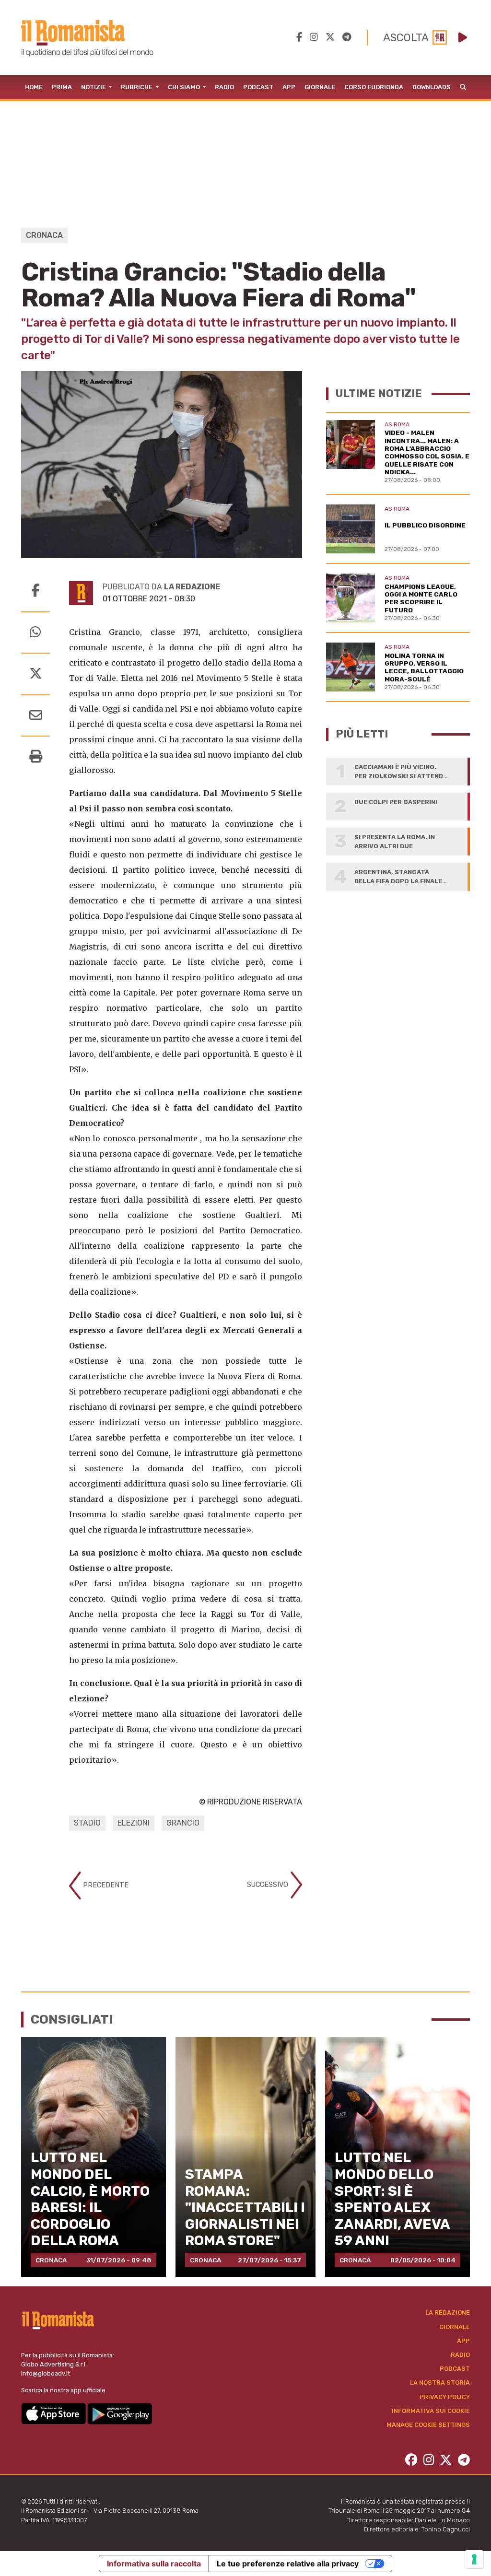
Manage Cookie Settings (428, 2425)
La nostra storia (440, 2383)
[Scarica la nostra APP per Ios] (54, 2413)
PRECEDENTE (105, 1885)
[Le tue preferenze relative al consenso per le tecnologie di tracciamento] (474, 2559)
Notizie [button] (94, 87)
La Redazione (448, 2313)
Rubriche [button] (137, 87)
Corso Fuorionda (374, 87)
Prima (62, 87)
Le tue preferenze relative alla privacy (288, 2564)
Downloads (432, 87)
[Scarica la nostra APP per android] (120, 2413)
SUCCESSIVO (269, 1885)
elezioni (134, 1823)
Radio (224, 87)
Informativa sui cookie (431, 2411)
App (289, 87)
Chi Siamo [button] (185, 87)
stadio (87, 1823)
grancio (183, 1823)
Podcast (258, 87)
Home (34, 87)
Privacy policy (445, 2397)
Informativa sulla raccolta (154, 2564)
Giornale (320, 87)
